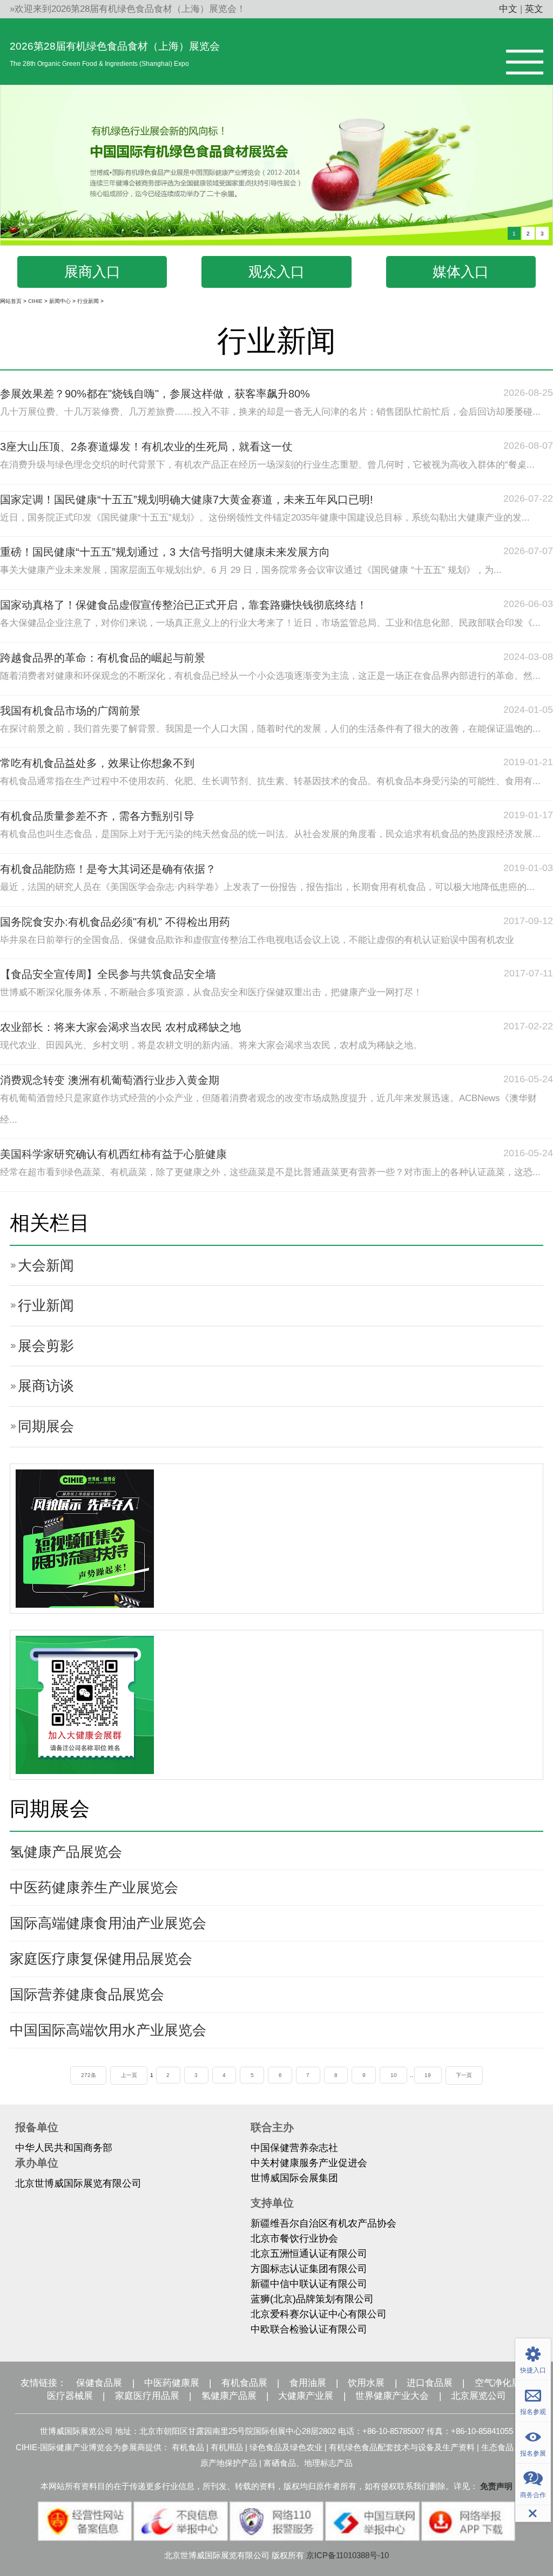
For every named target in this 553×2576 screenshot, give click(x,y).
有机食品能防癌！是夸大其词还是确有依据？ (108, 869)
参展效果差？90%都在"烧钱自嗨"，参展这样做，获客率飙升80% (155, 394)
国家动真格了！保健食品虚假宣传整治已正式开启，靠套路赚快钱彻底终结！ (184, 605)
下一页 (464, 2075)
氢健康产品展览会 (66, 1852)
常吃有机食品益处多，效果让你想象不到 (97, 763)
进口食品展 (430, 2383)
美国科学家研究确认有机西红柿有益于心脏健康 (113, 1154)
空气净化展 (498, 2383)
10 (394, 2075)
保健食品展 (99, 2383)
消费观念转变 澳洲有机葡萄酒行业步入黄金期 (110, 1080)
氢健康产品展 (229, 2396)
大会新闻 (46, 1265)
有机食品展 (244, 2383)
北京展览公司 (478, 2396)
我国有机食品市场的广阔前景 (70, 711)
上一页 (129, 2075)
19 (428, 2075)
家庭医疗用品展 (147, 2396)
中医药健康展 (172, 2383)
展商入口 (92, 272)
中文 (508, 9)
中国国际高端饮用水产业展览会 (108, 2030)
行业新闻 (88, 301)
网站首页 (11, 301)
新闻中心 (60, 301)
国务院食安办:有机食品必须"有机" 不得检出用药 (115, 922)
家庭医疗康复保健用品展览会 (101, 1959)
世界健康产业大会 (392, 2396)
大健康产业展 (306, 2396)
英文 (534, 9)
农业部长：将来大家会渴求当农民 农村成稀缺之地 (120, 1027)
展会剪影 (46, 1346)
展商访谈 (46, 1386)
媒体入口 (461, 272)
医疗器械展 (70, 2396)
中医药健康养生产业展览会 (94, 1887)
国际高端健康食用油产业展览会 (108, 1923)
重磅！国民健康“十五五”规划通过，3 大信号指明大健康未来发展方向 (165, 552)
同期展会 (46, 1426)
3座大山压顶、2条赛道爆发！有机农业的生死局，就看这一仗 (146, 447)
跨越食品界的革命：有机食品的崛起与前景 (103, 658)
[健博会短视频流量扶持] (85, 1538)
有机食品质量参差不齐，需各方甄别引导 (97, 816)
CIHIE (35, 301)
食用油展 (308, 2383)
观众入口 (276, 272)
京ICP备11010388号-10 (348, 2555)
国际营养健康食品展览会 (87, 1994)
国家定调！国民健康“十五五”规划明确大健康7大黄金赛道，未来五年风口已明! (187, 500)
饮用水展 (366, 2383)
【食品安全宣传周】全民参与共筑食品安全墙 (108, 974)
